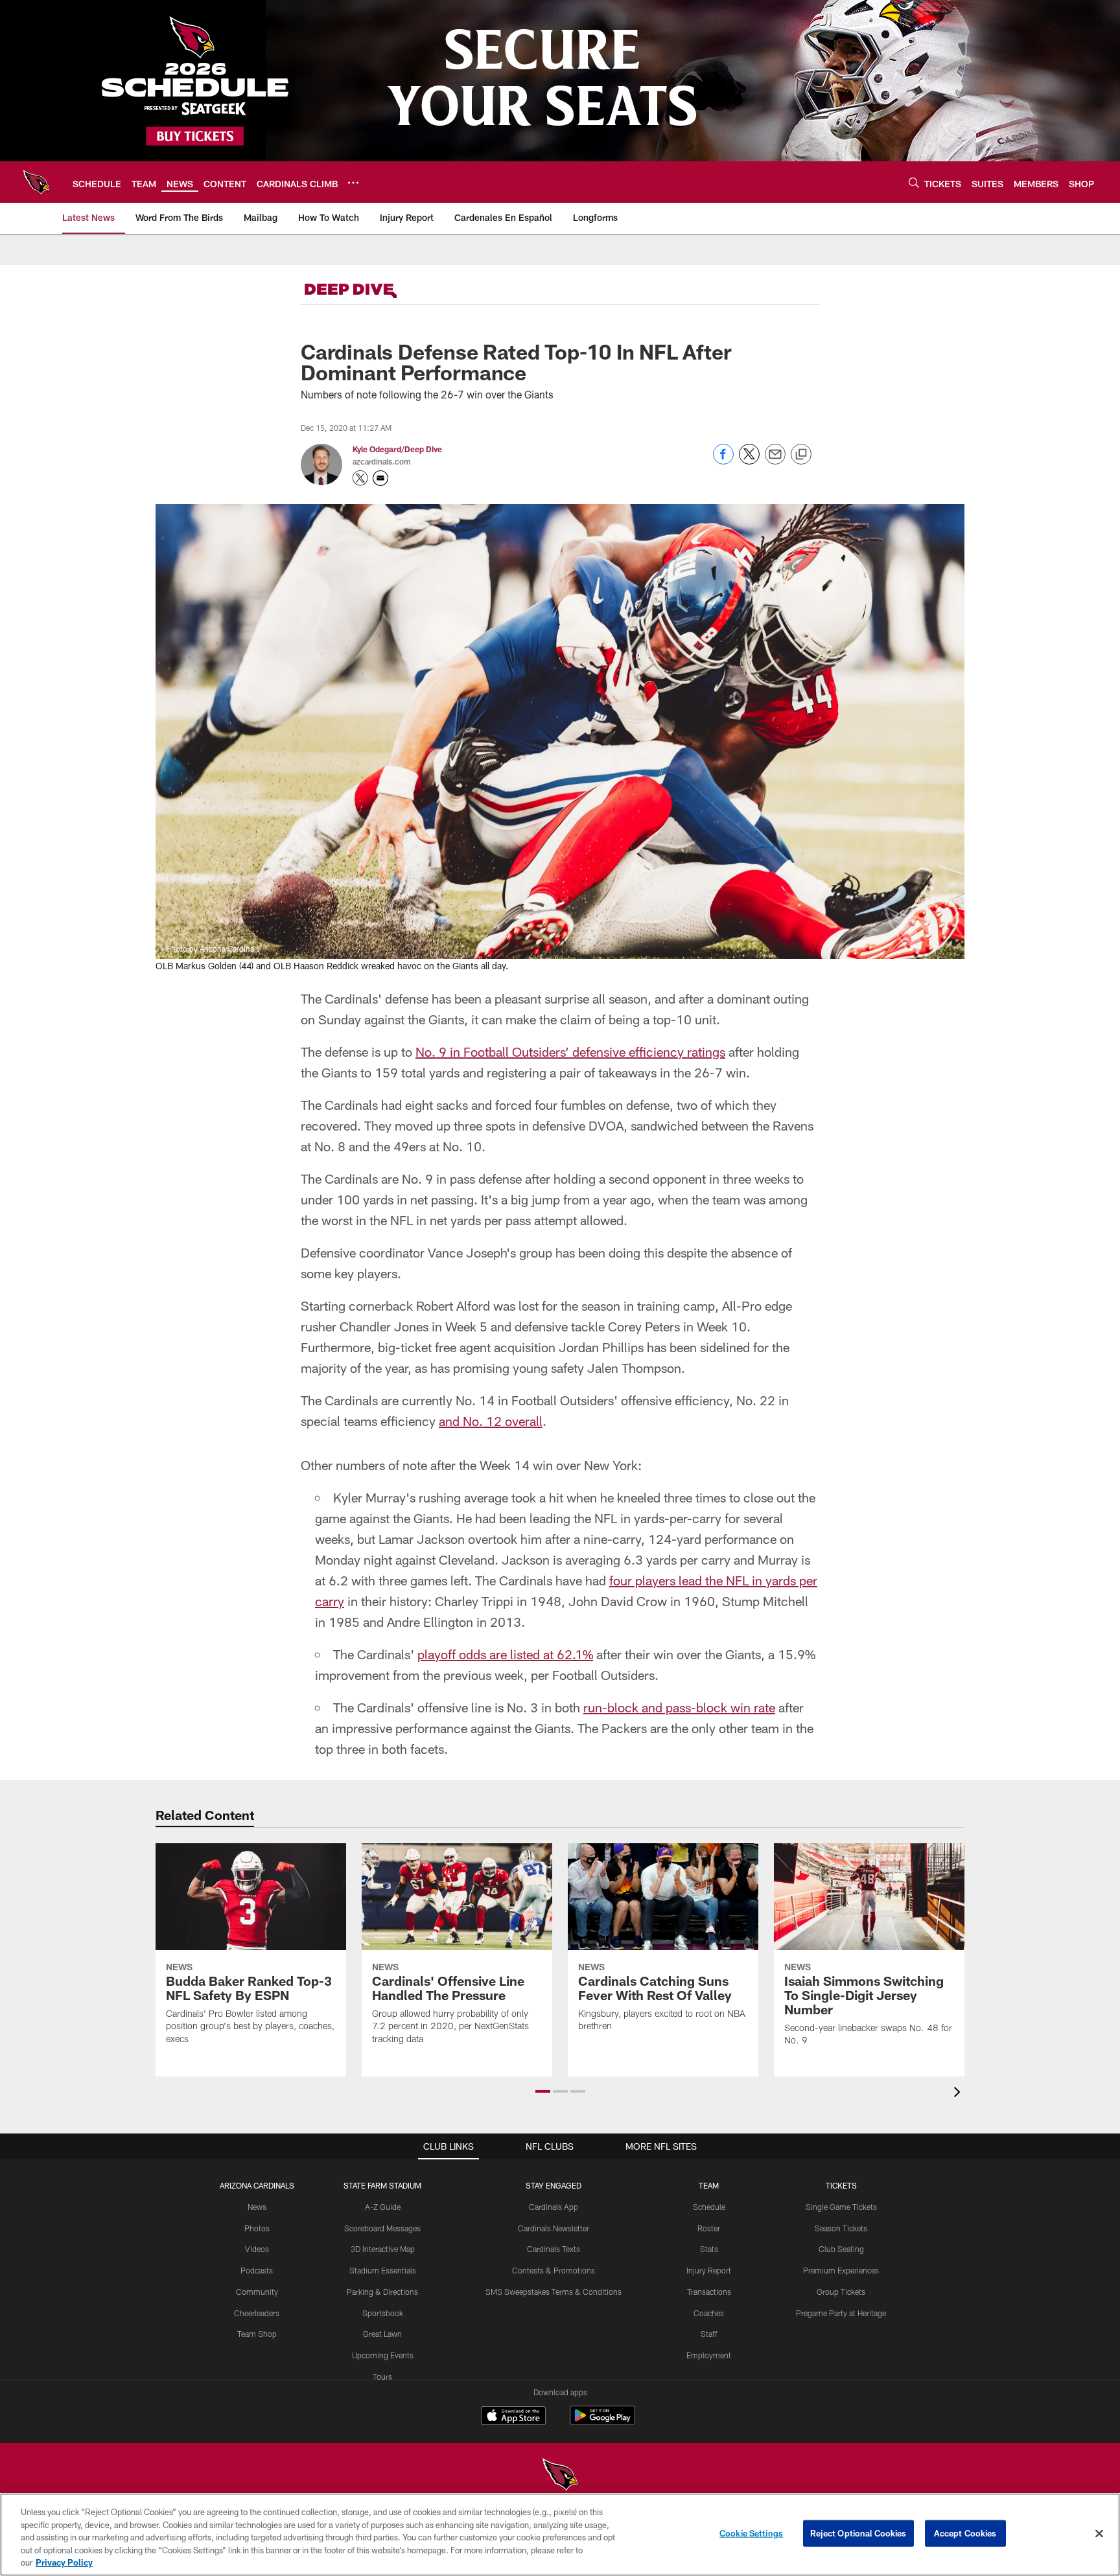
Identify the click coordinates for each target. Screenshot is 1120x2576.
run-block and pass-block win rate (679, 1707)
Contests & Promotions (554, 2270)
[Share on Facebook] (723, 461)
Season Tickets (841, 2228)
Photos (257, 2228)
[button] (543, 2091)
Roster (709, 2228)
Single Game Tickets (841, 2207)
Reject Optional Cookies (858, 2533)
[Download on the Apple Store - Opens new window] (513, 2417)
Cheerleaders (257, 2313)
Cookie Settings (751, 2533)
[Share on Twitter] (749, 461)
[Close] (1099, 2534)
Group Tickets (841, 2292)
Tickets (841, 2185)
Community (257, 2292)
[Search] (914, 182)
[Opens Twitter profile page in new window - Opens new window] (360, 478)
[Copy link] (801, 455)
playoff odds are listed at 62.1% (505, 1654)
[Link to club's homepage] (36, 182)
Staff (709, 2334)
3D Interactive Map (383, 2249)
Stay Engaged (554, 2185)
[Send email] (775, 461)
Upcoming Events (383, 2355)
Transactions (709, 2292)
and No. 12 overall (491, 1421)
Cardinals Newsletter (554, 2228)
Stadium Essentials (383, 2270)
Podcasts (257, 2270)
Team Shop (257, 2334)
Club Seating (841, 2249)
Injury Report (709, 2270)
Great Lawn (382, 2334)
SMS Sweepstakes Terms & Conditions (554, 2292)
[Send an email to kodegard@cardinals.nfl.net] (380, 478)
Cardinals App (554, 2207)
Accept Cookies (965, 2533)
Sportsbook (383, 2313)
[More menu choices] (353, 183)
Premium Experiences (841, 2270)
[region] (560, 2535)
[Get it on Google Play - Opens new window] (602, 2422)
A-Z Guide (383, 2207)
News (257, 2207)
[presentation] (959, 2094)
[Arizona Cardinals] (560, 2476)
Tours (382, 2376)
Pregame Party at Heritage (841, 2313)
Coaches (709, 2313)
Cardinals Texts (554, 2249)
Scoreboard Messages (382, 2228)
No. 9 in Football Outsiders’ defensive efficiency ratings (570, 1052)
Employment (709, 2355)
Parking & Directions (382, 2292)
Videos (257, 2249)
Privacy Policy (64, 2562)
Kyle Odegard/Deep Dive (397, 449)
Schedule (709, 2207)
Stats (709, 2249)
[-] (369, 291)
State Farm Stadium (382, 2185)
